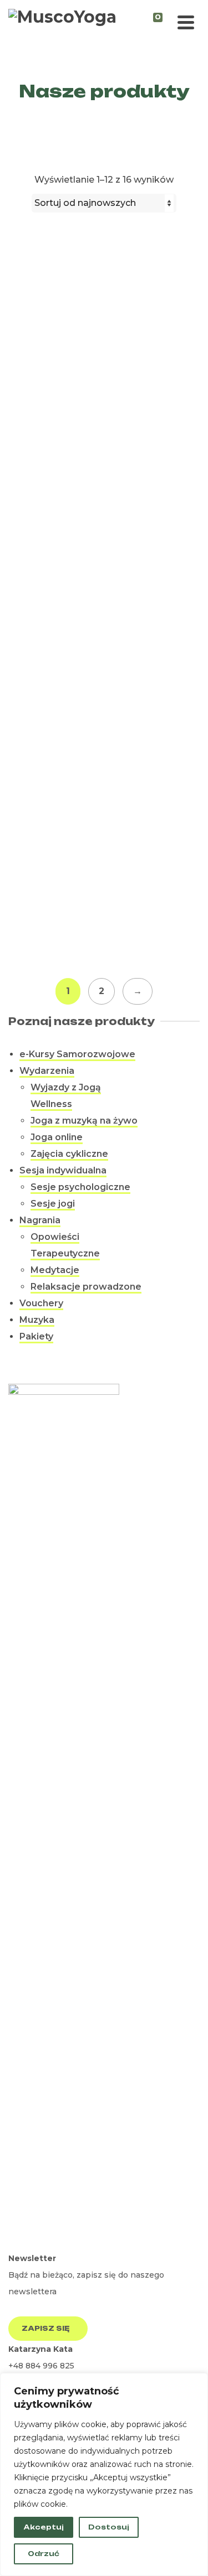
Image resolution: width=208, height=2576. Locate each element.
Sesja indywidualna (63, 1170)
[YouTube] (57, 2239)
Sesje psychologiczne (80, 1187)
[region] (104, 2474)
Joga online (57, 1137)
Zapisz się (46, 2328)
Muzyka (37, 1320)
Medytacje (55, 1270)
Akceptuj (44, 2527)
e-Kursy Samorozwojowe (77, 1054)
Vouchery (41, 1303)
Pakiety (36, 1336)
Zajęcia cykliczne (69, 1154)
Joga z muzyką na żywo (84, 1121)
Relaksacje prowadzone (86, 1287)
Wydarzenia (47, 1071)
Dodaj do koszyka (102, 529)
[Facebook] (18, 2239)
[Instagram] (37, 2239)
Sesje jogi (53, 1204)
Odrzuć (44, 2554)
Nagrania (40, 1220)
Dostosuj (109, 2527)
